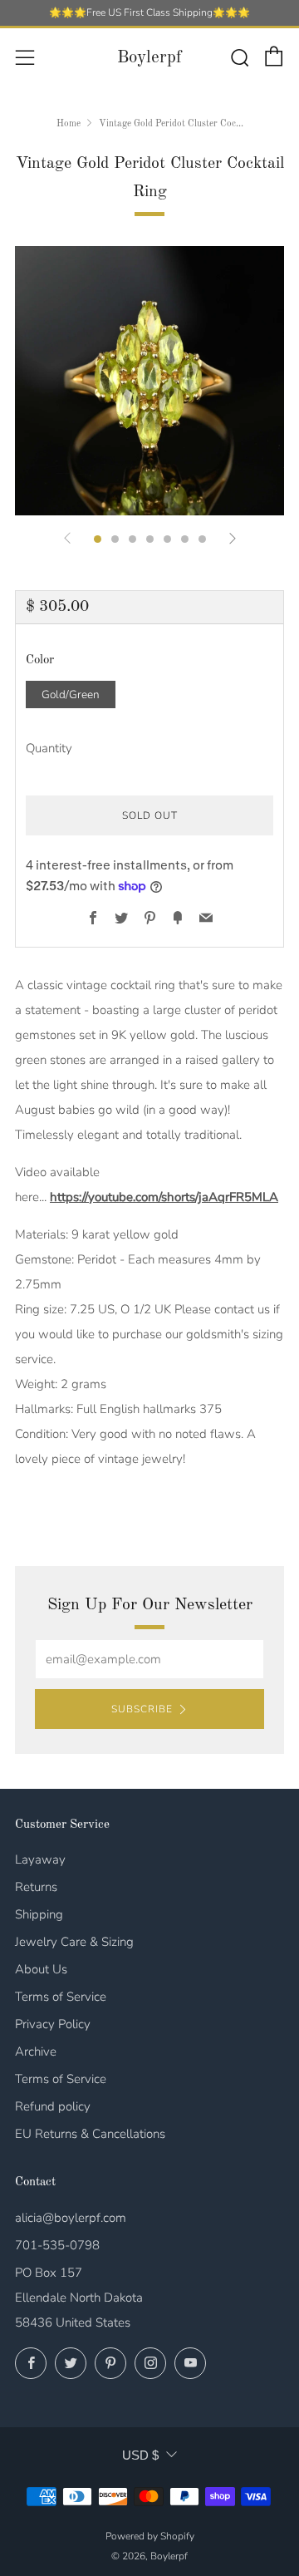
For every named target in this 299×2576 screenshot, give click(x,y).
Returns (36, 1887)
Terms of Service (61, 1997)
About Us (41, 1969)
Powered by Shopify (150, 2536)
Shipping (39, 1914)
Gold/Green (71, 694)
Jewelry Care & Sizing (74, 1942)
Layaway (40, 1859)
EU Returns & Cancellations (90, 2134)
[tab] (98, 539)
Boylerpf (149, 58)
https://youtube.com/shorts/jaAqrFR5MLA (164, 1197)
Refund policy (53, 2106)
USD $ (140, 2455)
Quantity (49, 748)
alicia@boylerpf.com (71, 2218)
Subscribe (142, 1709)
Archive (36, 2051)
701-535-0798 (57, 2245)
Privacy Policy (53, 2024)
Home (69, 124)
